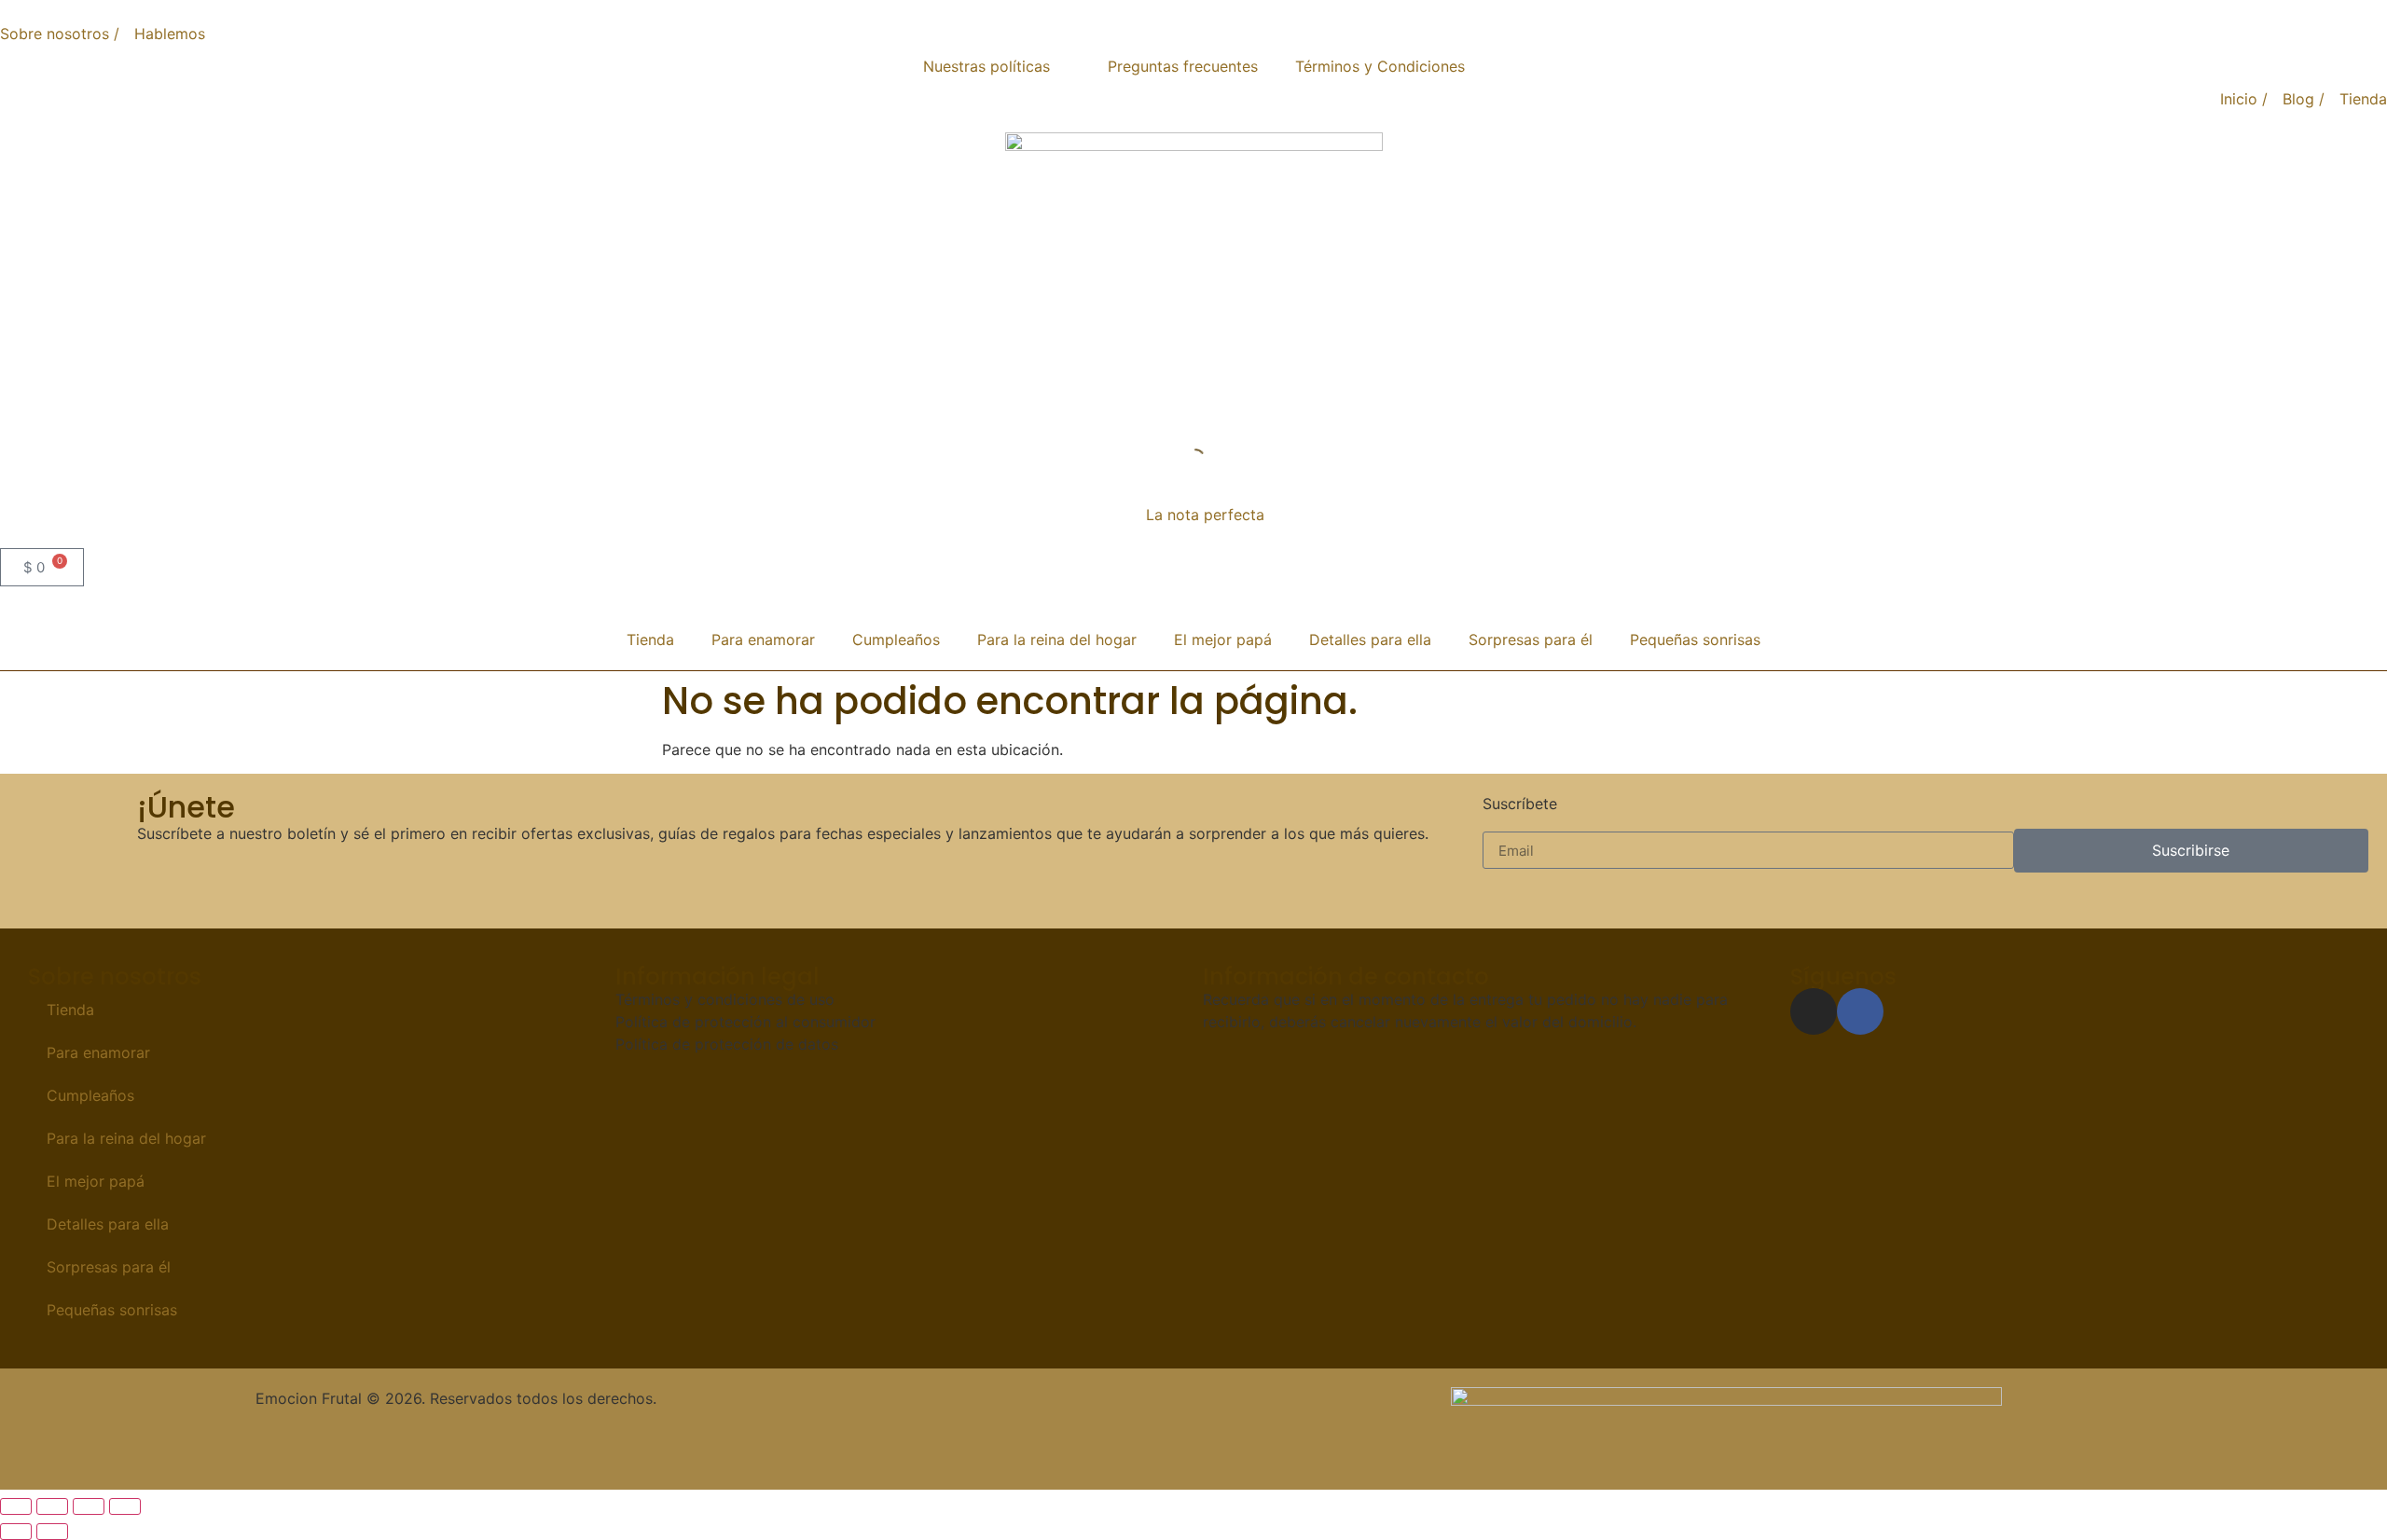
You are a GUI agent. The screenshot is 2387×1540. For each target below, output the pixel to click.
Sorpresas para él (1531, 639)
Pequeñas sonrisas (1695, 639)
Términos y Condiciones (1380, 66)
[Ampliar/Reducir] (16, 1506)
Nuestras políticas (987, 66)
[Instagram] (1814, 1011)
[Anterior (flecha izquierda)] (16, 1532)
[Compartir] (89, 1506)
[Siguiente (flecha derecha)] (52, 1532)
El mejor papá (1223, 639)
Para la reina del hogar (1057, 639)
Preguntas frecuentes (1183, 66)
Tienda (650, 639)
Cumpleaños (896, 639)
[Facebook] (1860, 1011)
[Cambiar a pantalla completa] (52, 1506)
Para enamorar (763, 639)
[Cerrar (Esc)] (125, 1506)
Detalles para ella (1370, 639)
